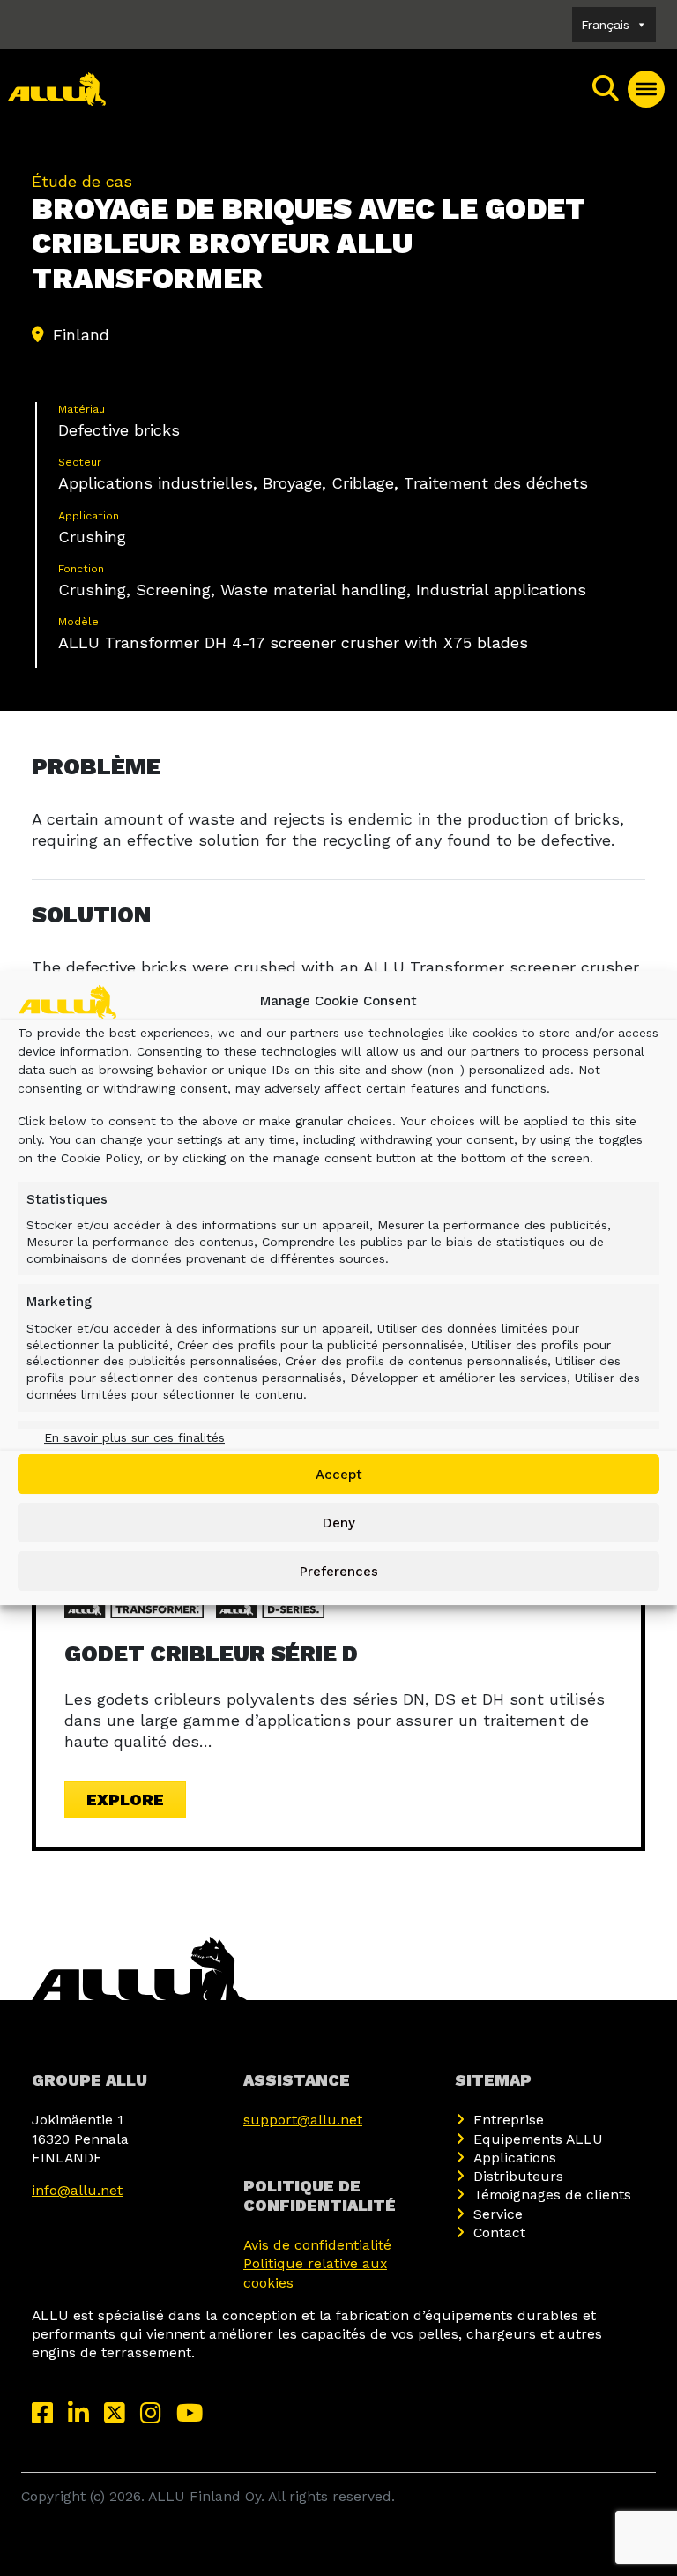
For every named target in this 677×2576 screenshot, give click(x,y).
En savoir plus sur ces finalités (134, 1437)
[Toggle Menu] (646, 89)
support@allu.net (303, 2120)
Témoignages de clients (552, 2195)
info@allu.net (77, 2190)
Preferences (339, 1572)
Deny (339, 1523)
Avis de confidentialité (317, 2245)
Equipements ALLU (538, 2139)
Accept (339, 1475)
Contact (499, 2233)
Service (498, 2214)
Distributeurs (518, 2176)
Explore (125, 1799)
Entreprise (509, 2120)
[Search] (606, 89)
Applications (515, 2158)
